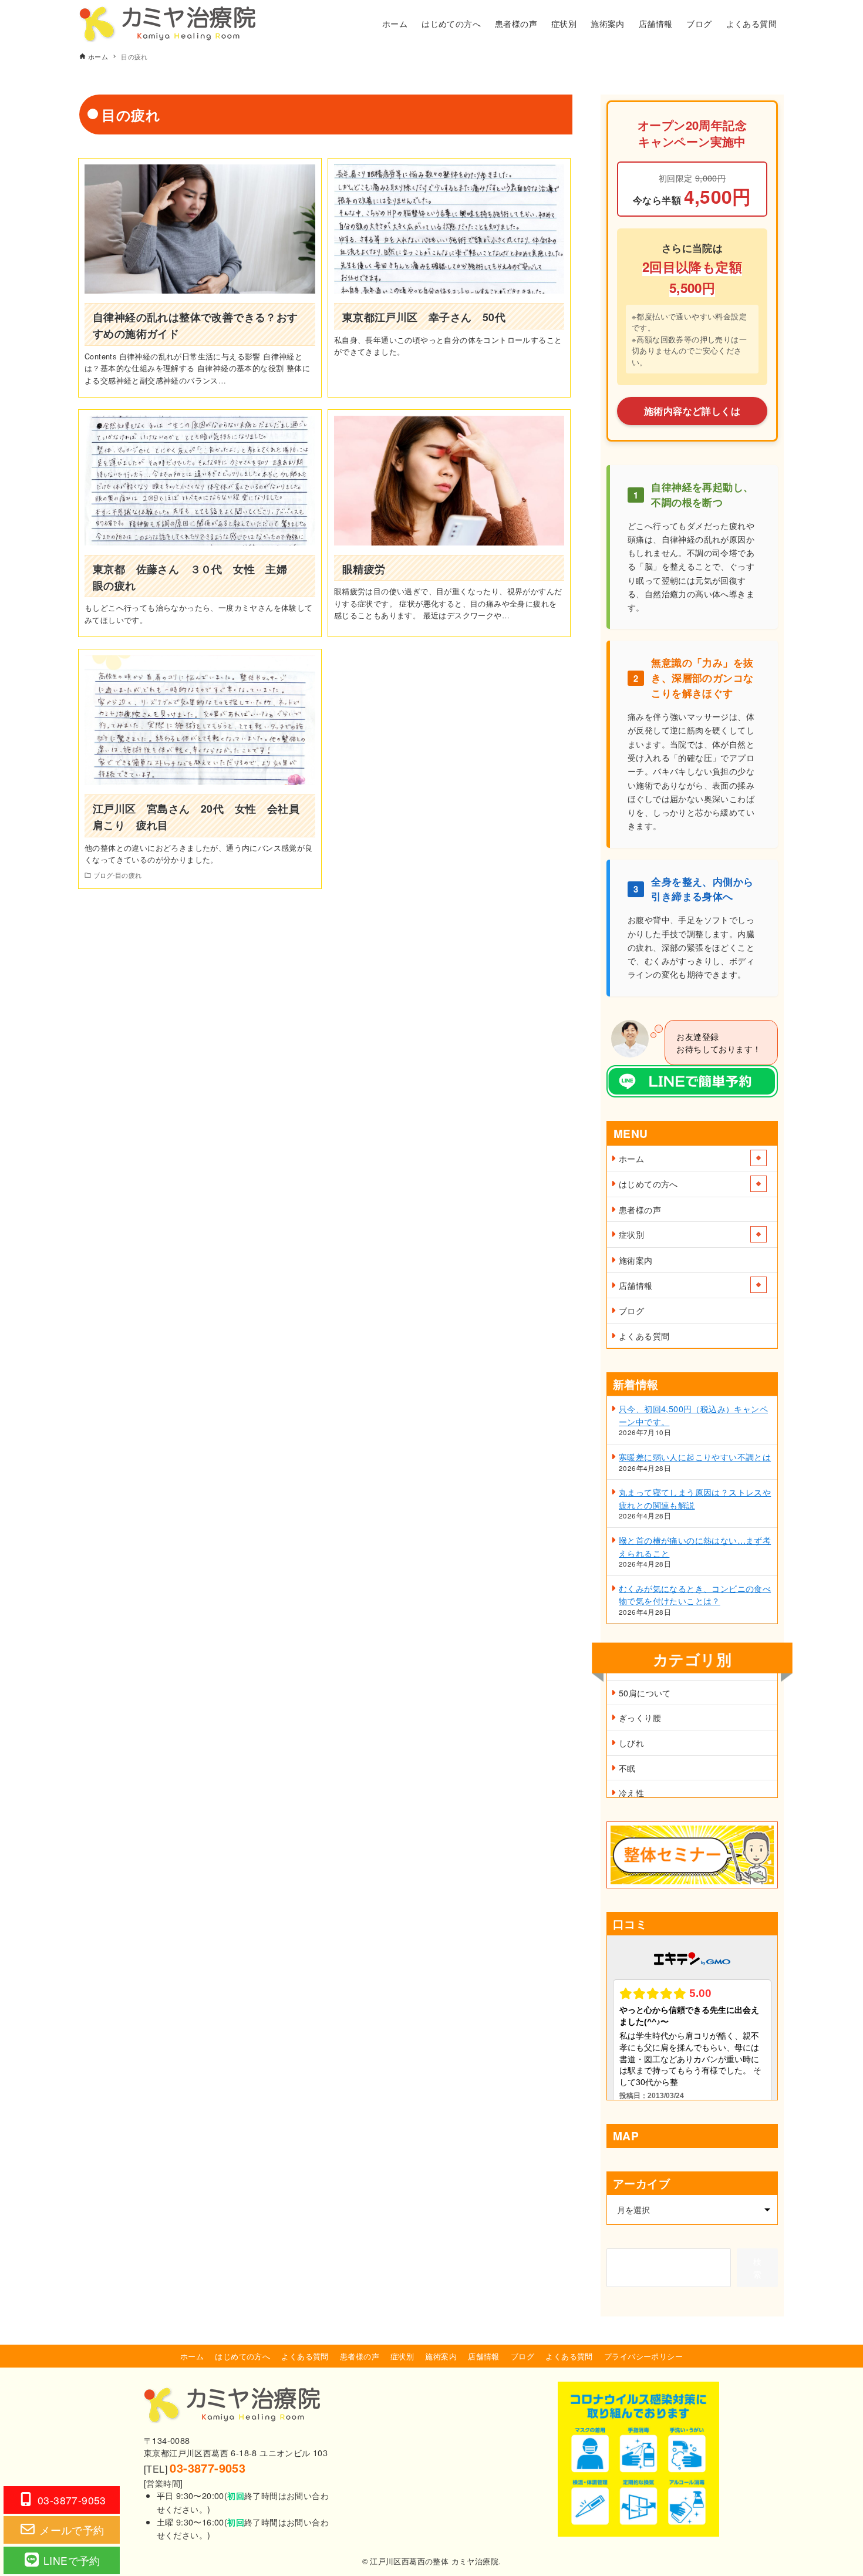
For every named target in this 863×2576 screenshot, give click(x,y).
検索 (757, 2267)
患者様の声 (640, 1209)
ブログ (631, 1310)
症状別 (631, 1234)
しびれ (631, 1742)
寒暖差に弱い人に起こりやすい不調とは (695, 1457)
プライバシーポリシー (643, 2356)
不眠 (627, 1768)
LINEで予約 (72, 2560)
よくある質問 (644, 1336)
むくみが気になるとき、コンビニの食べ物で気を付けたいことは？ (695, 1595)
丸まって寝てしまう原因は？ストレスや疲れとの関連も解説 (695, 1498)
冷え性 (631, 1792)
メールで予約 (72, 2530)
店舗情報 (636, 1285)
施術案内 (636, 1260)
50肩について (645, 1693)
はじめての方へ (648, 1183)
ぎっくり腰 (640, 1717)
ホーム (631, 1158)
